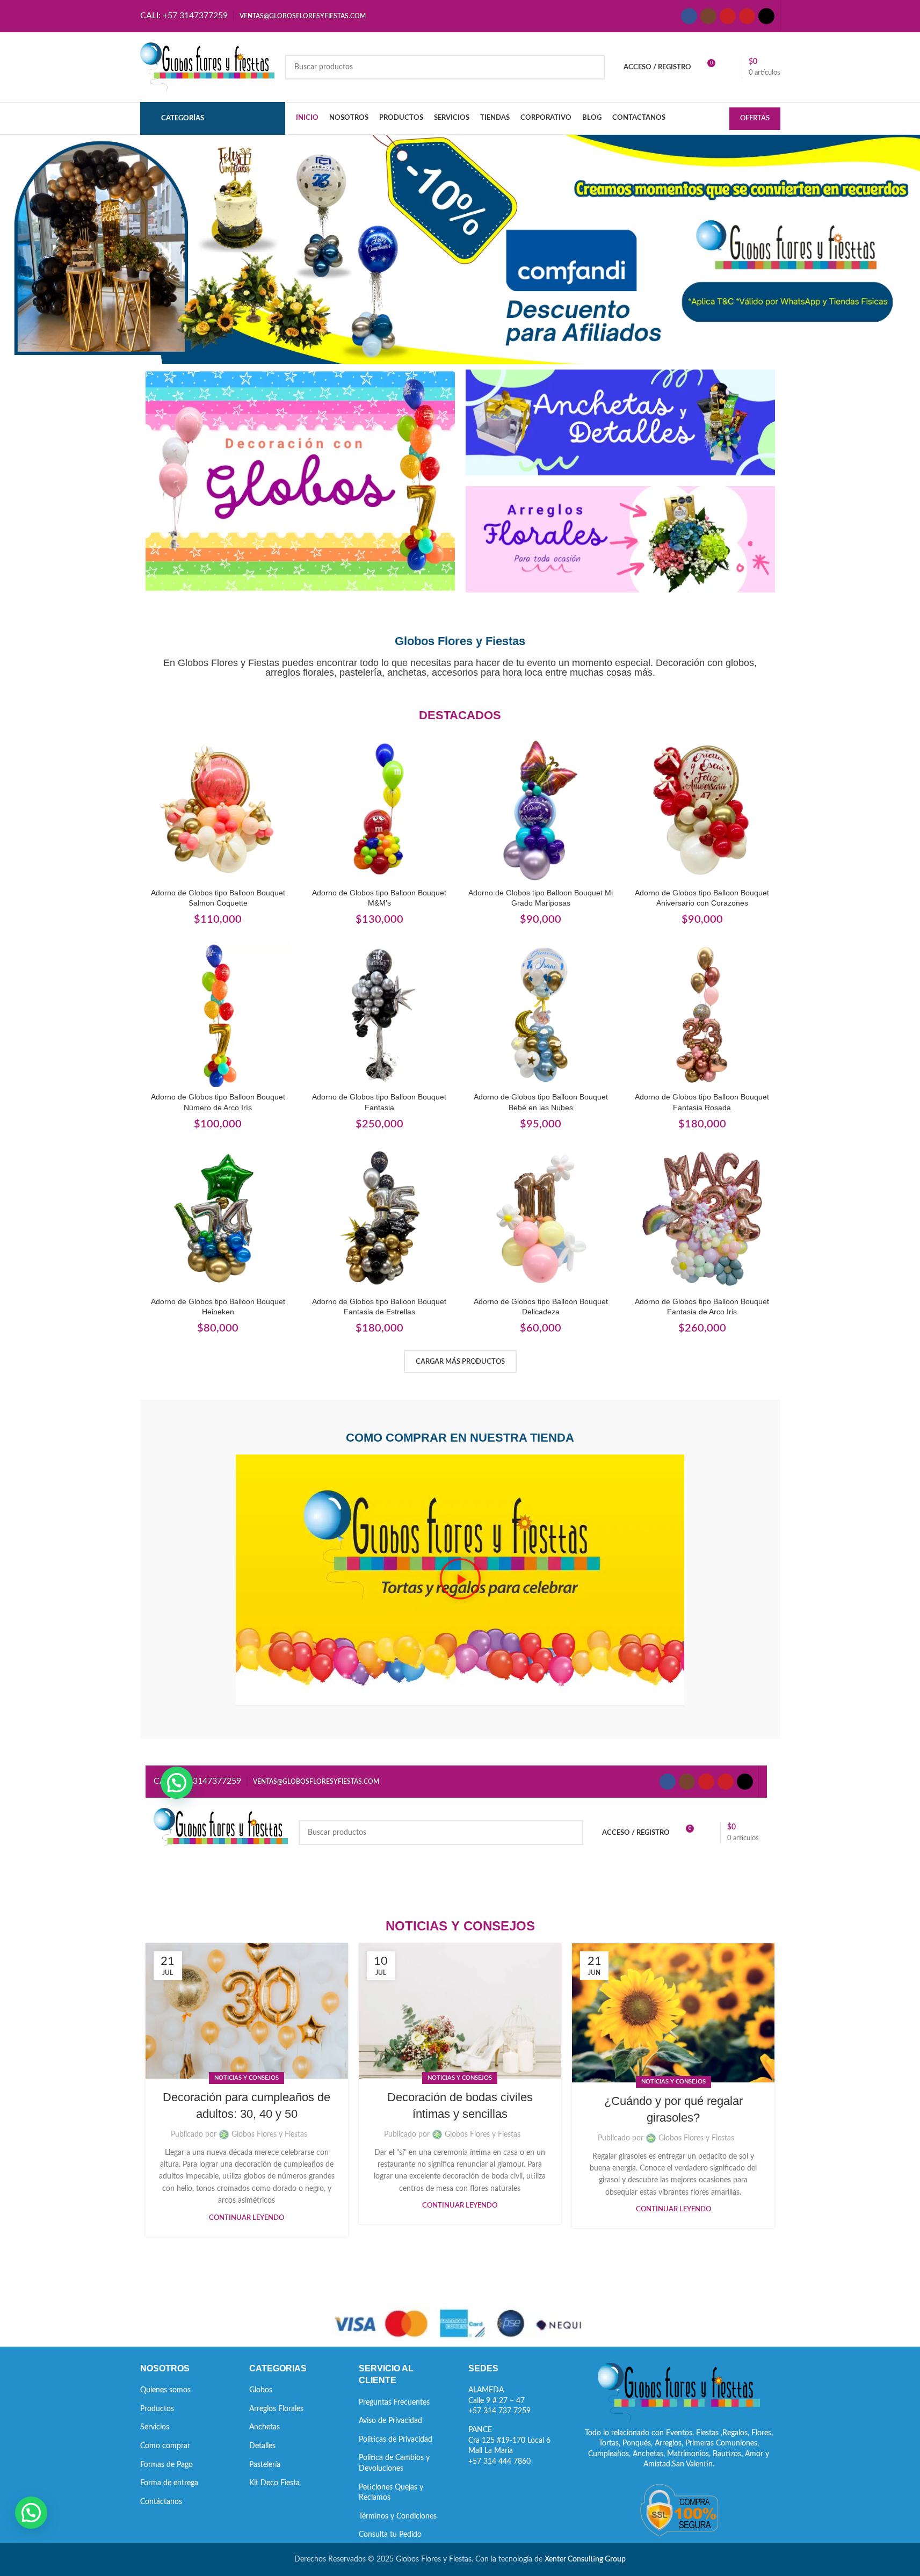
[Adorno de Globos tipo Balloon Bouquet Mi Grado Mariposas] (541, 810)
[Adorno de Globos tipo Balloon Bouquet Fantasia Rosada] (702, 1014)
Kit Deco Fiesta (274, 2483)
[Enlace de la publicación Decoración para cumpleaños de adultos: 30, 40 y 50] (247, 2011)
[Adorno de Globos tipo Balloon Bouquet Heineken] (218, 1219)
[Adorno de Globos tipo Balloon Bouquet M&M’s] (379, 810)
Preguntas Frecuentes (394, 2403)
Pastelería (265, 2465)
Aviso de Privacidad (390, 2421)
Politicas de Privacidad (396, 2440)
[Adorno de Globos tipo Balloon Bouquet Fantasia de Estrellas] (379, 1219)
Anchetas (265, 2427)
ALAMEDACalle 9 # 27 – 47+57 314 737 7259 (499, 2401)
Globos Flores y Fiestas (269, 2134)
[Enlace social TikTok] (766, 16)
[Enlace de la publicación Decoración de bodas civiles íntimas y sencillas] (460, 2011)
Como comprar (165, 2446)
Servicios (155, 2427)
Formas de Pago (166, 2465)
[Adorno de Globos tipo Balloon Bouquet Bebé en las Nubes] (541, 1014)
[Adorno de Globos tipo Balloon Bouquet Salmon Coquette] (218, 810)
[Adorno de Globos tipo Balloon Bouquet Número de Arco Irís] (218, 1014)
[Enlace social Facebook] (689, 16)
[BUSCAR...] (592, 67)
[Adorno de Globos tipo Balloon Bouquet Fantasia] (379, 1014)
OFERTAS (755, 118)
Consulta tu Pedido (390, 2535)
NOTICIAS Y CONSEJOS (247, 2078)
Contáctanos (161, 2502)
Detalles (262, 2446)
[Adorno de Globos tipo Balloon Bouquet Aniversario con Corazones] (702, 810)
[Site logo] (207, 67)
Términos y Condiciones (398, 2516)
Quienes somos (165, 2390)
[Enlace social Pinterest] (747, 16)
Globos (261, 2390)
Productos (157, 2409)
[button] (460, 1580)
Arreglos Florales (276, 2409)
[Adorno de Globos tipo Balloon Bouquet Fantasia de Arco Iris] (702, 1219)
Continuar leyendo (247, 2218)
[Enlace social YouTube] (728, 16)
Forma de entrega (169, 2483)
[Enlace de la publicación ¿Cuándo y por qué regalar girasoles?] (673, 2013)
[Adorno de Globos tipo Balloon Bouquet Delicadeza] (541, 1219)
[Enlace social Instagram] (708, 16)
